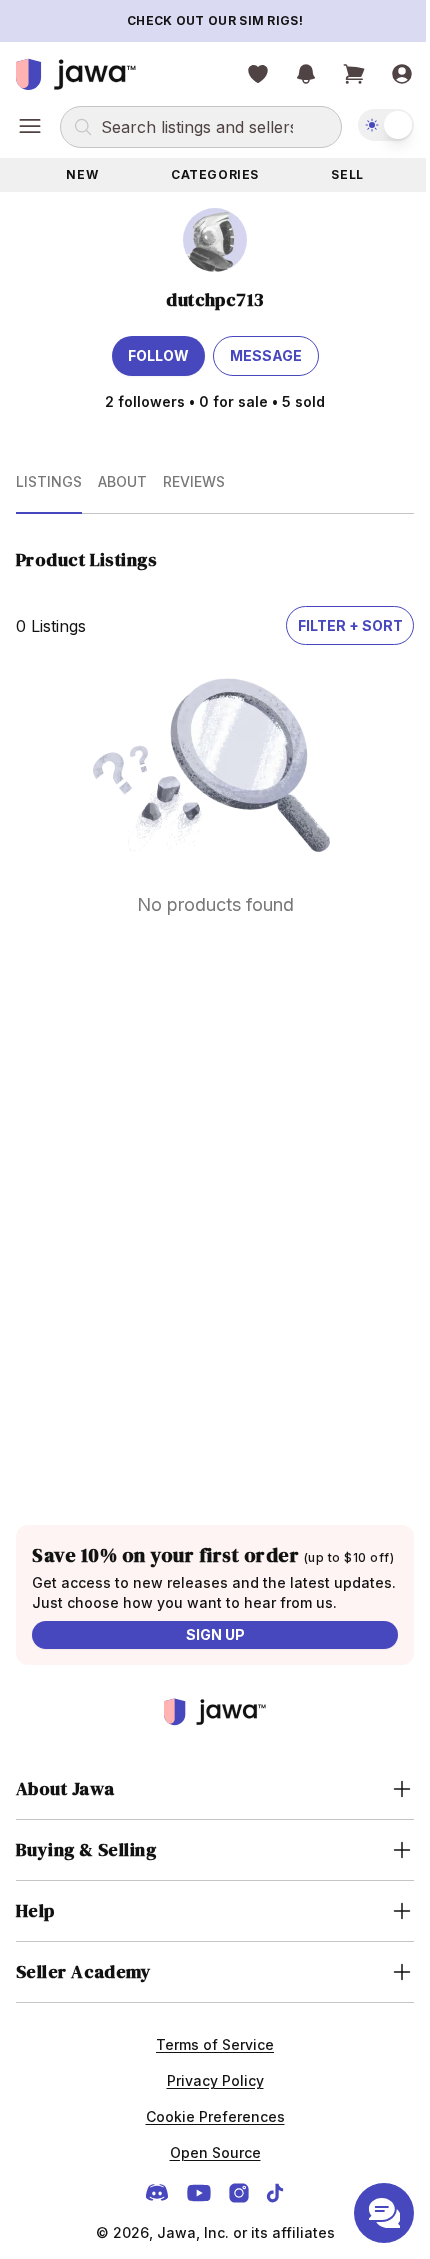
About (122, 481)
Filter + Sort (350, 625)
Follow (158, 355)
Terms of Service (208, 2092)
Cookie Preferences (207, 2164)
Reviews (194, 481)
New (82, 174)
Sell (347, 174)
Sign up (215, 1634)
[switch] (386, 125)
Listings (49, 481)
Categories (215, 174)
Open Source (207, 2200)
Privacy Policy (207, 2128)
